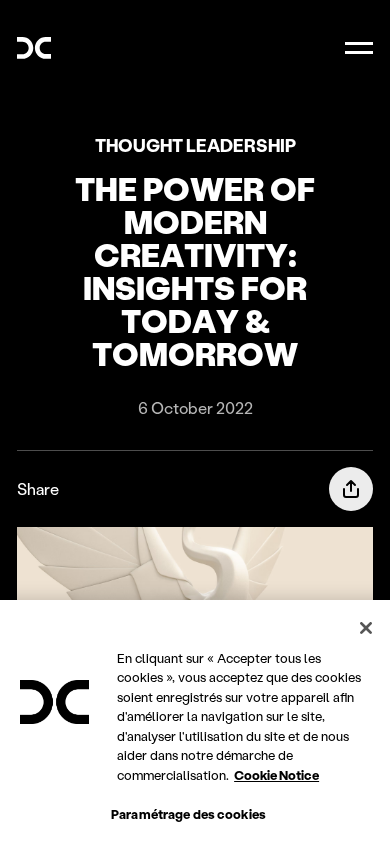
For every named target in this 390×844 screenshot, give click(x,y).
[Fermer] (366, 628)
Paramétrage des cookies (188, 813)
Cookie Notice (276, 774)
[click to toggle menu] (359, 48)
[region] (195, 722)
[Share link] (351, 489)
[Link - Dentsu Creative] (34, 48)
